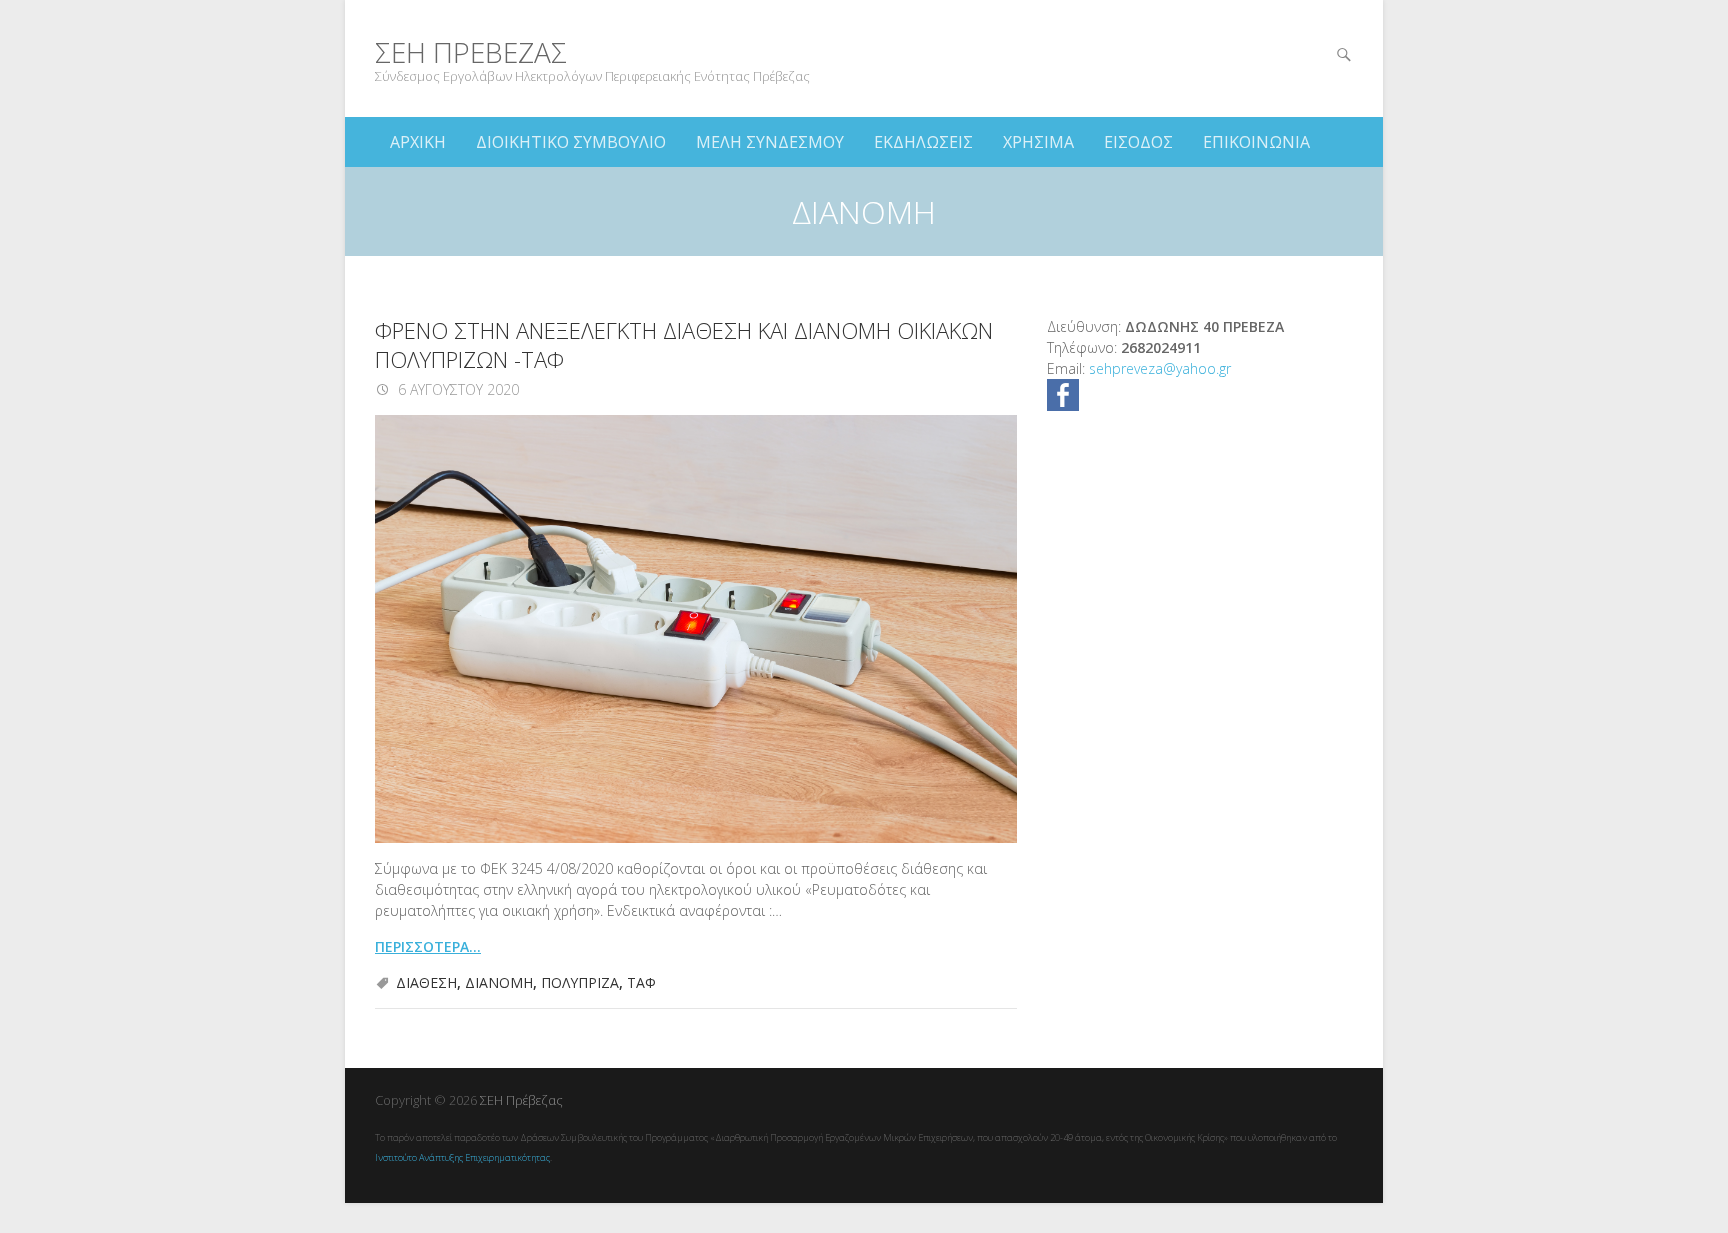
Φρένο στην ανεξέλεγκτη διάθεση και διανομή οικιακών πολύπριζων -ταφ (684, 344)
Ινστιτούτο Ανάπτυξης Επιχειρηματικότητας (462, 1157)
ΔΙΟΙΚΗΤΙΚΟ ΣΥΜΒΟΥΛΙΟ (571, 142)
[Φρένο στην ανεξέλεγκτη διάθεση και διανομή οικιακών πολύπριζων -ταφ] (696, 629)
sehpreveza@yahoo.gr (1160, 368)
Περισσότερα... (428, 946)
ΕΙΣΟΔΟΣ (1138, 142)
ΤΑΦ (641, 982)
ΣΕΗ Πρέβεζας (471, 52)
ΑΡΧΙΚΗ (418, 142)
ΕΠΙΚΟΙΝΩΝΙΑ (1256, 142)
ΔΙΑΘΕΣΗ (426, 982)
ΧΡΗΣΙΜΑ (1038, 142)
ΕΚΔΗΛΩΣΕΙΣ (923, 142)
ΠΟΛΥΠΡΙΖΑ (580, 982)
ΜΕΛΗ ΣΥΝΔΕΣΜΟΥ (770, 142)
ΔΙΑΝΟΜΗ (499, 982)
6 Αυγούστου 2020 (456, 389)
